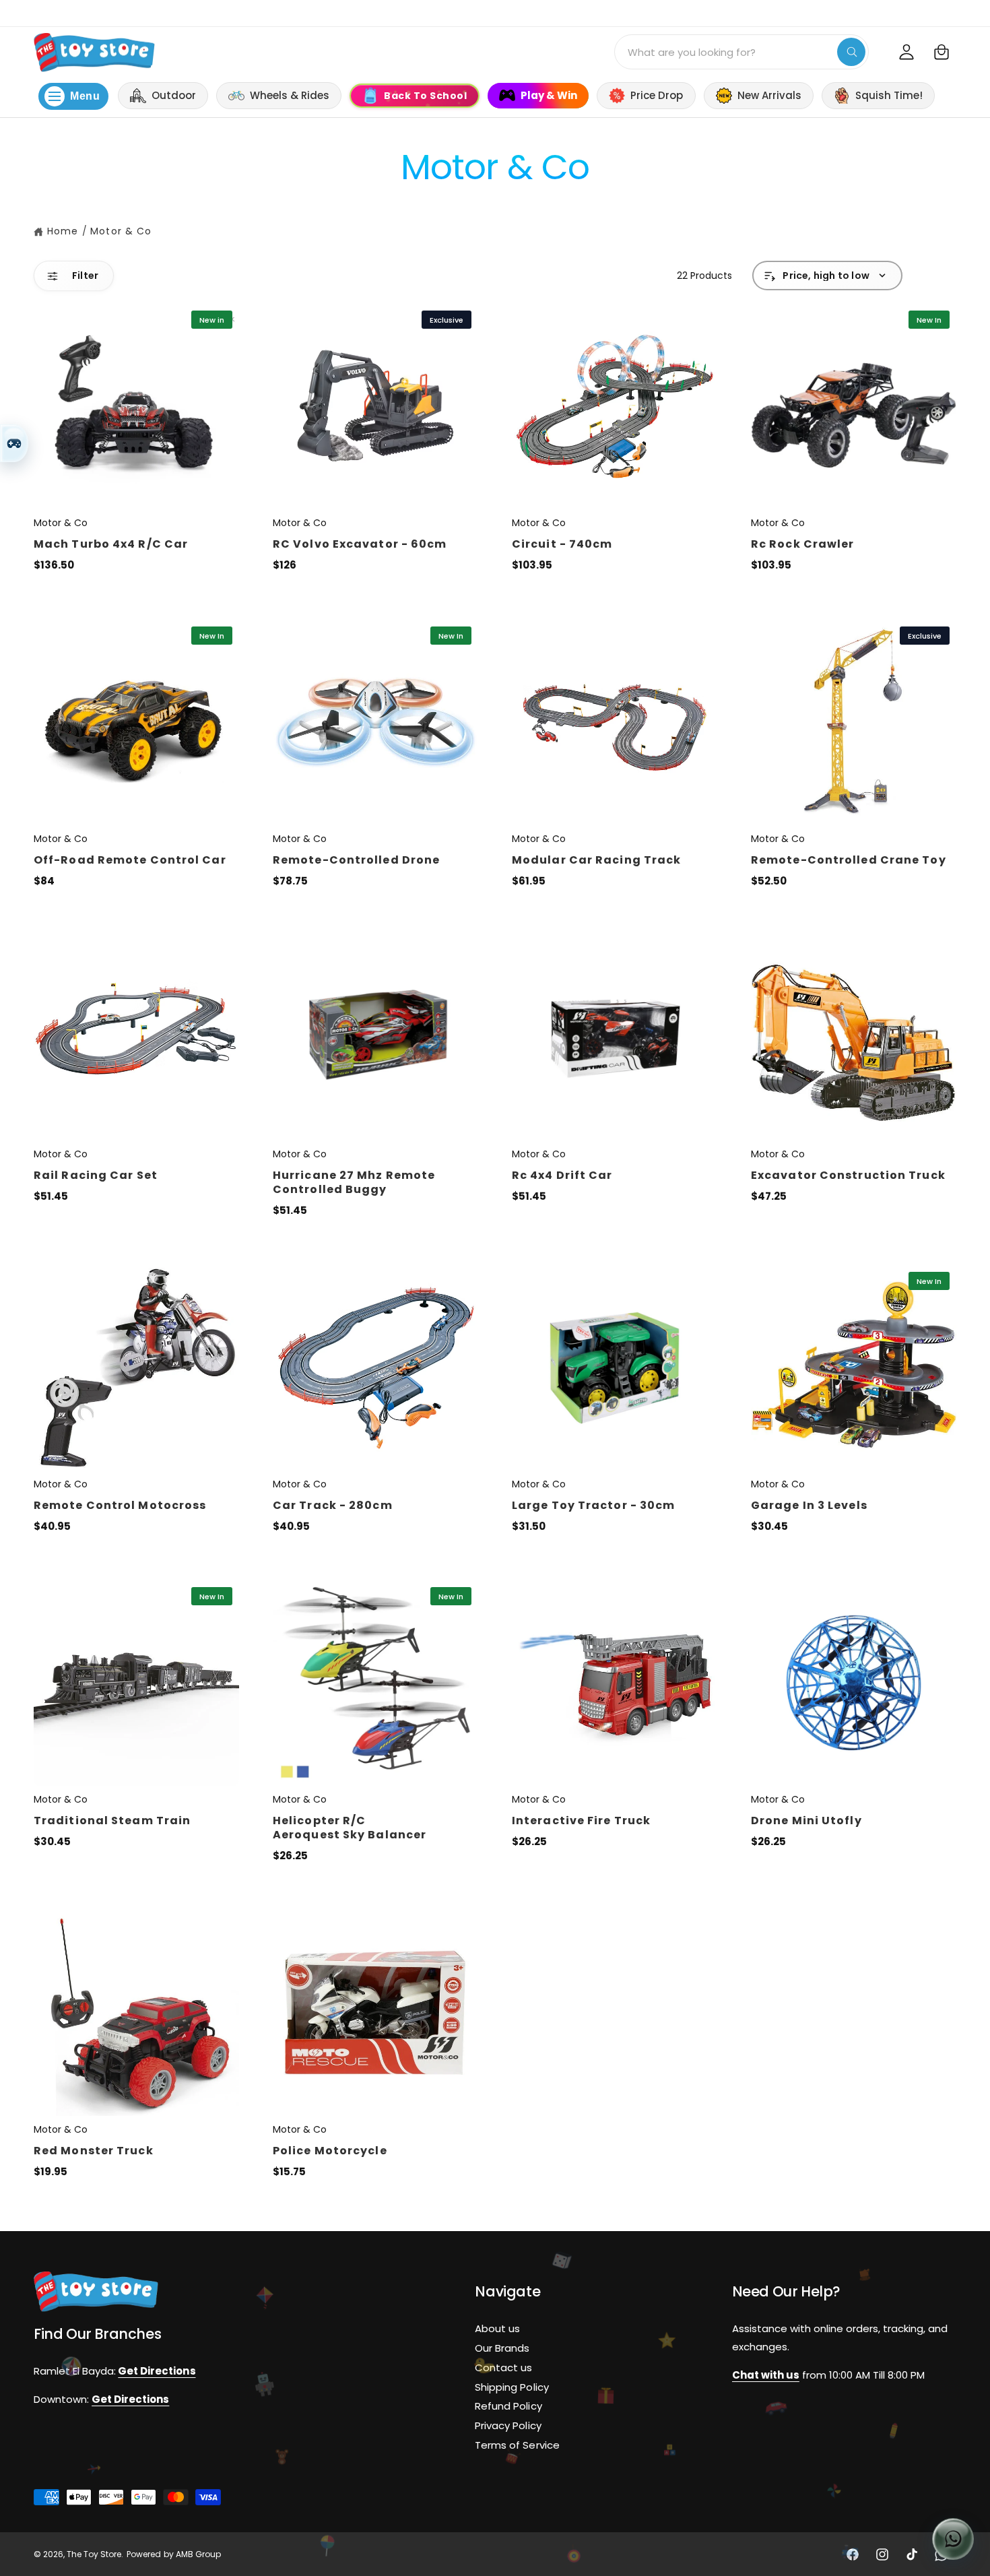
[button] (942, 52)
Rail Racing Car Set (96, 1175)
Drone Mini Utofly (806, 1821)
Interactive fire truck (581, 1821)
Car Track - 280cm (333, 1505)
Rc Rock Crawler (803, 544)
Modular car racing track (596, 860)
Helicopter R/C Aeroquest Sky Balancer (350, 1828)
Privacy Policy (508, 2425)
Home (63, 231)
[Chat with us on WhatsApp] (953, 2539)
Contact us (503, 2368)
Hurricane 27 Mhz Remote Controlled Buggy (354, 1182)
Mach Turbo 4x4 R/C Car (111, 544)
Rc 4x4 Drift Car (562, 1175)
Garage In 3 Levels (809, 1505)
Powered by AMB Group (173, 2554)
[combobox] (741, 52)
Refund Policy (508, 2407)
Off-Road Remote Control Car (130, 860)
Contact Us (963, 12)
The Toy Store (94, 2554)
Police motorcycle (330, 2151)
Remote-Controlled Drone (356, 860)
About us (497, 2328)
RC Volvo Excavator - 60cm (360, 544)
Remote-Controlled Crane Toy (849, 860)
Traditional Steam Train (112, 1821)
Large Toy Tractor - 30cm (593, 1505)
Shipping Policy (511, 2387)
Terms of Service (517, 2445)
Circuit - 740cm (562, 544)
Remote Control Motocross (120, 1505)
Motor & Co (121, 231)
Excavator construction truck (848, 1175)
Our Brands (502, 2348)
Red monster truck (94, 2151)
